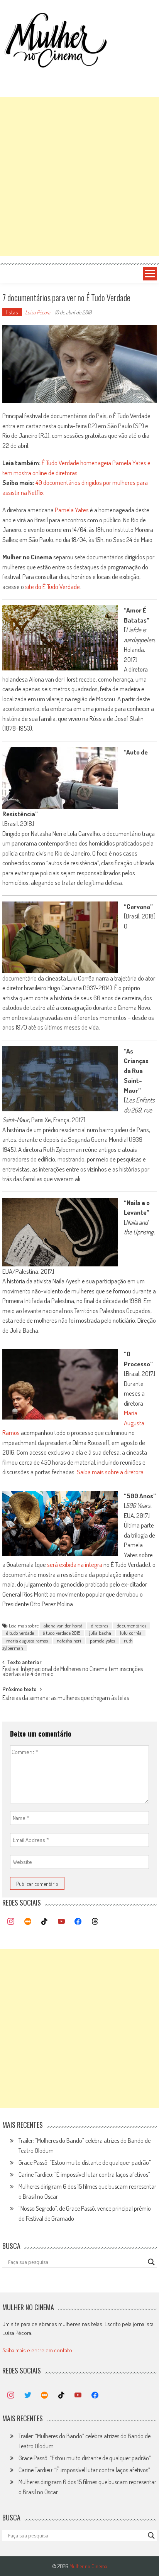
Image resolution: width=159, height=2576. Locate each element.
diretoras (100, 1626)
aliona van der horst (63, 1626)
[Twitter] (28, 2395)
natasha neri (69, 1641)
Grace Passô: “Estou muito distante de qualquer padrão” (85, 2162)
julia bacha (100, 1633)
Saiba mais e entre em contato (37, 2350)
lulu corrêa (131, 1633)
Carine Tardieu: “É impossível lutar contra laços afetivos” (84, 2174)
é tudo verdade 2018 (62, 1633)
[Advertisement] (79, 176)
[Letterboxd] (28, 1922)
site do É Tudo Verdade (52, 587)
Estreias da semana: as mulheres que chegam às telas (66, 1698)
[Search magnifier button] (151, 2262)
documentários (132, 1626)
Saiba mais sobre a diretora (110, 1472)
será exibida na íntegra (75, 1564)
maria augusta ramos (27, 1641)
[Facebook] (78, 1922)
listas (12, 312)
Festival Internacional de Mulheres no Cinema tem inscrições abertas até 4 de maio (73, 1672)
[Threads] (95, 1922)
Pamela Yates (72, 510)
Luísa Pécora (38, 312)
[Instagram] (11, 1922)
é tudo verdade (20, 1633)
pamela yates (102, 1641)
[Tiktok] (44, 1922)
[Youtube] (61, 1922)
